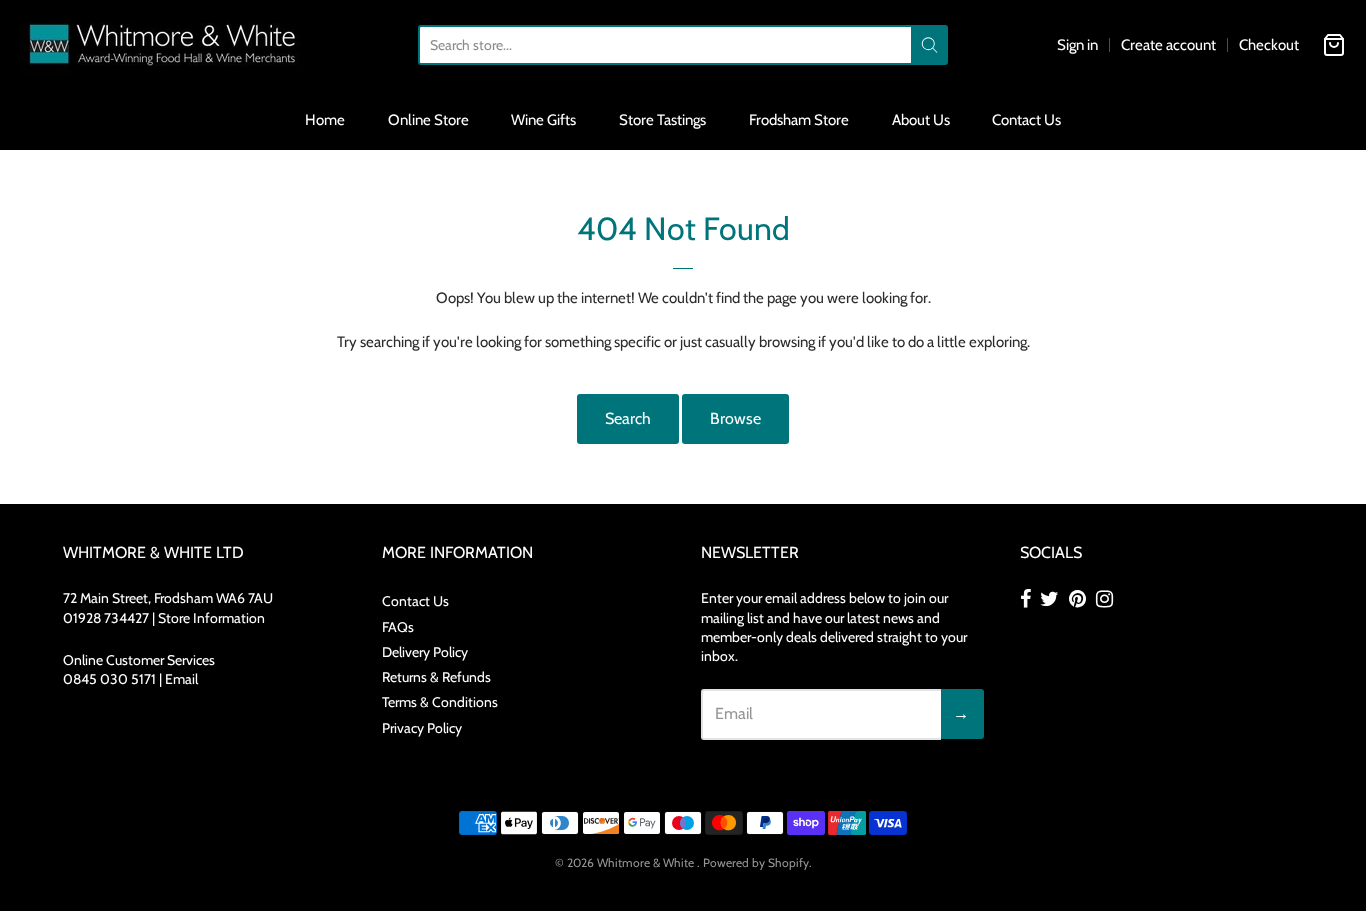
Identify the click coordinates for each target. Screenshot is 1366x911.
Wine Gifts (543, 120)
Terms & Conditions (440, 702)
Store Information (211, 618)
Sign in (1077, 45)
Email (181, 679)
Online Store (428, 120)
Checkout (1269, 45)
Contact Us (1026, 120)
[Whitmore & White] (163, 45)
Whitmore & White (647, 862)
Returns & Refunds (436, 677)
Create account (1168, 45)
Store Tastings (662, 120)
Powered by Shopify (756, 862)
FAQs (398, 627)
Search (628, 418)
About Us (921, 120)
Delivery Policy (425, 652)
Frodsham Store (799, 120)
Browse (735, 418)
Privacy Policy (422, 728)
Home (325, 120)
